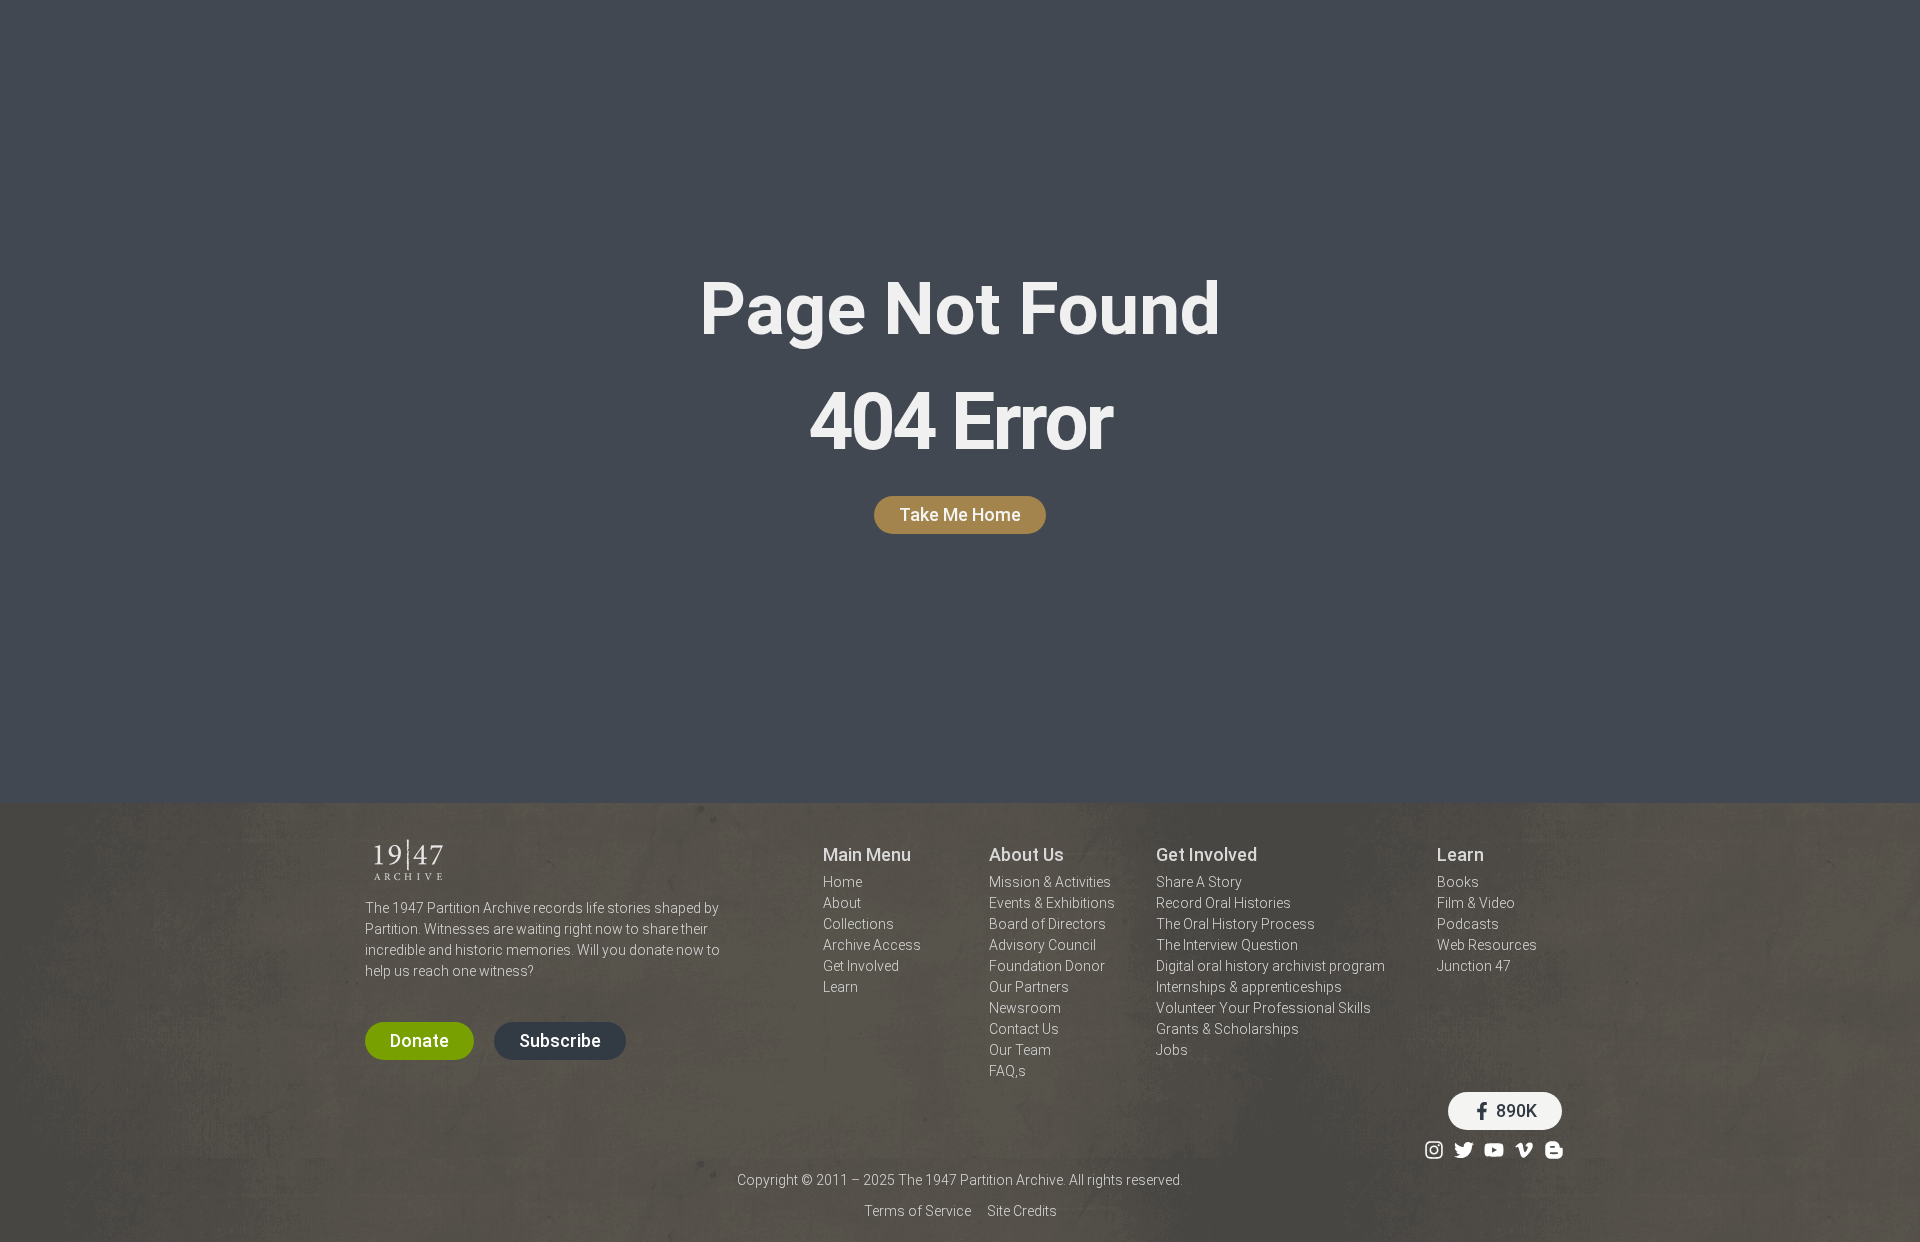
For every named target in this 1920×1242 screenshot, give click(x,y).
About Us (1026, 854)
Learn (1460, 854)
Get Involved (1206, 854)
